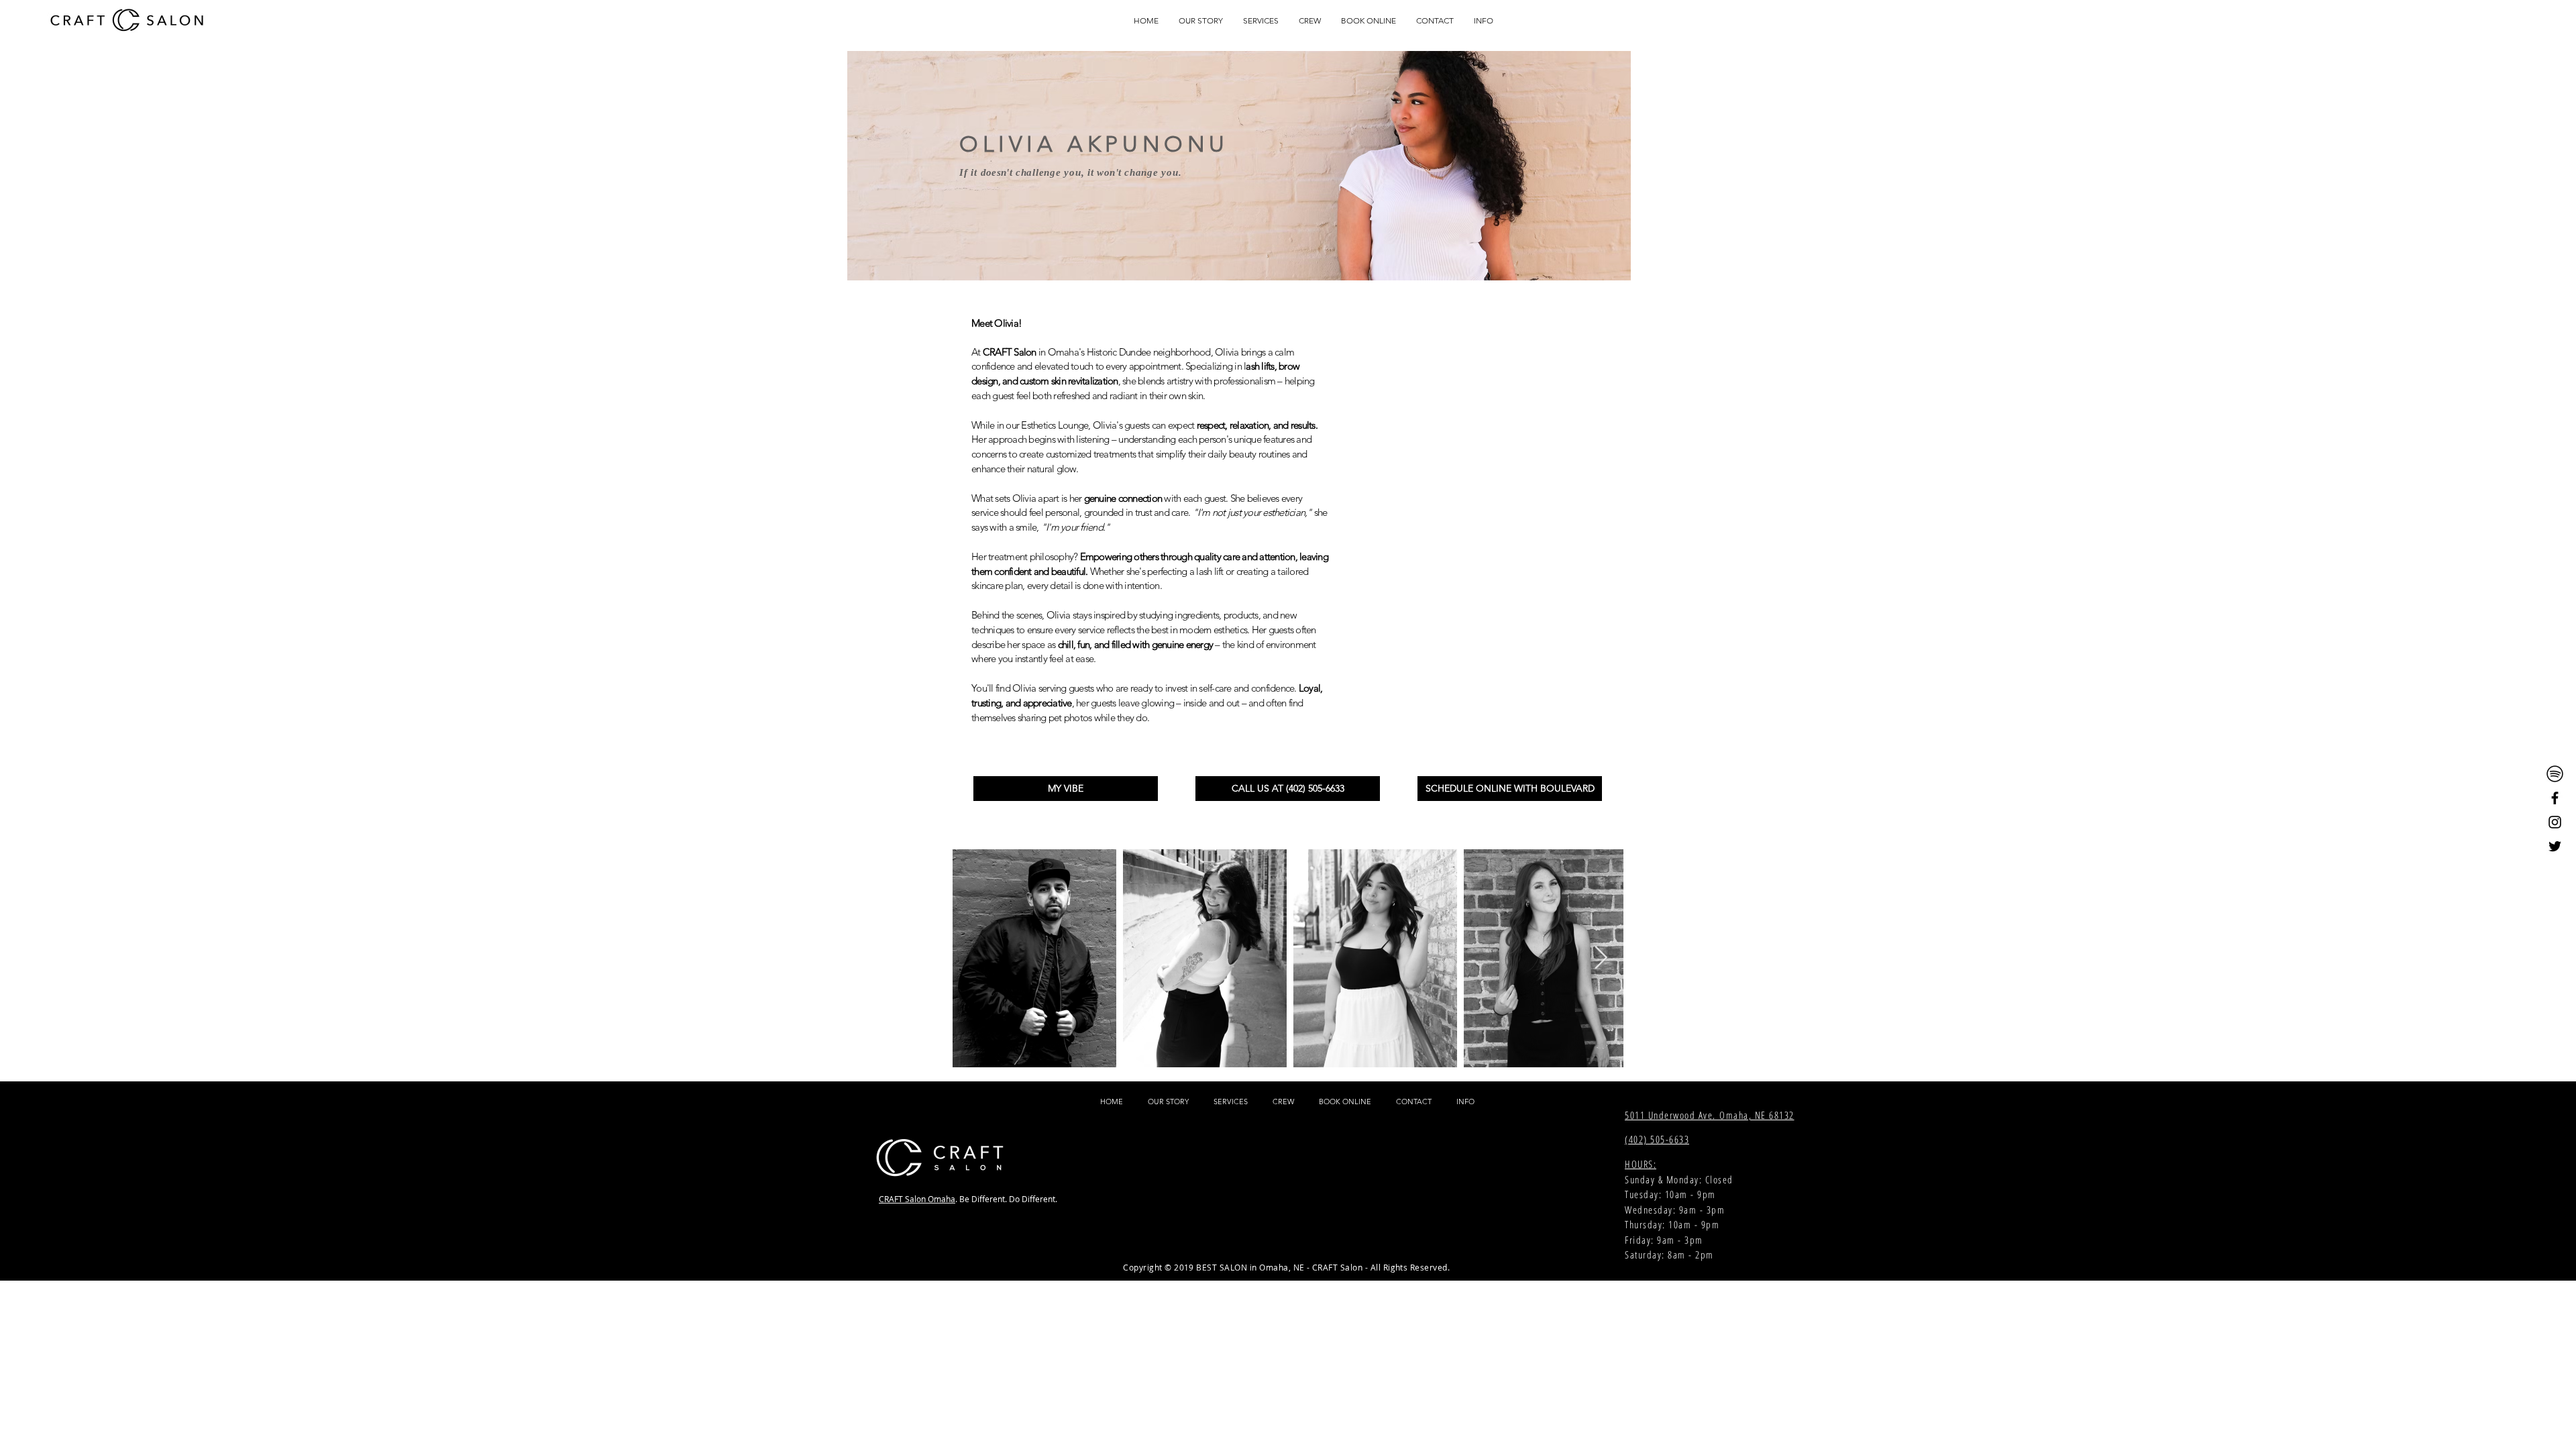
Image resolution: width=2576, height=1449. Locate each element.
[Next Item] (1601, 958)
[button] (1261, 20)
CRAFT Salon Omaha (917, 1199)
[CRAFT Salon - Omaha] (2555, 774)
